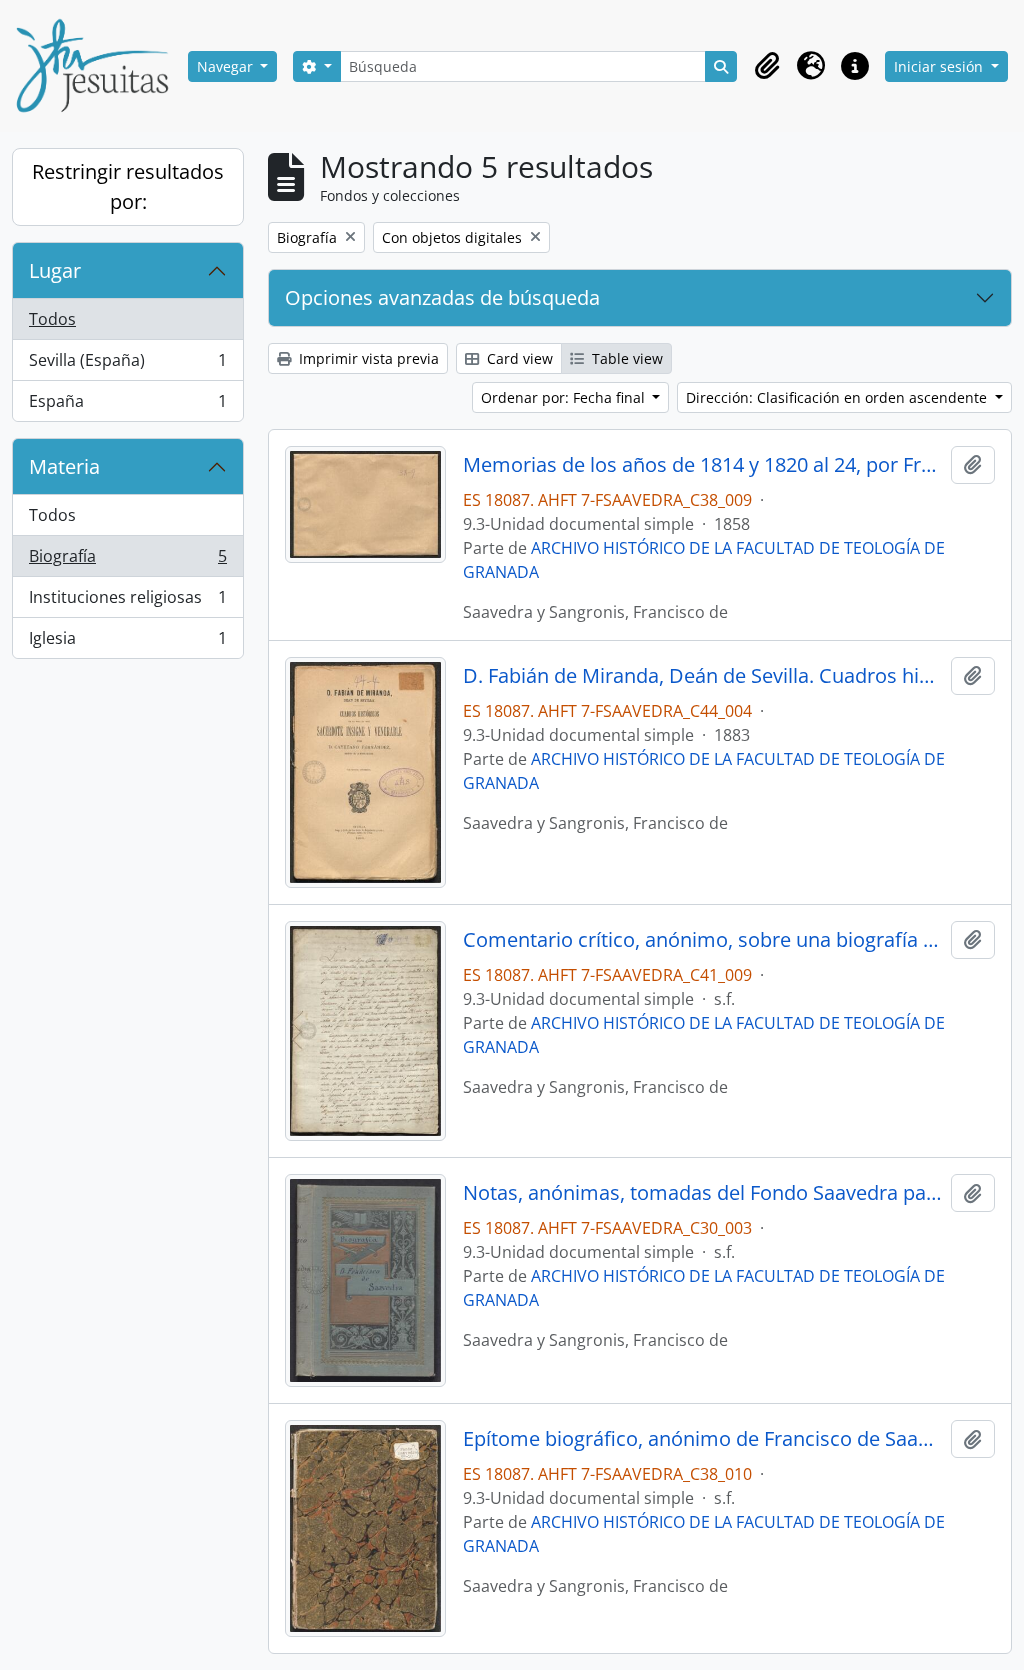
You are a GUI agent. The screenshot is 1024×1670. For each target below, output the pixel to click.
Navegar (227, 66)
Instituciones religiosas (127, 602)
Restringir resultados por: (128, 186)
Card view (518, 358)
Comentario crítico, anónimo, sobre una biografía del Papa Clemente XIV (703, 940)
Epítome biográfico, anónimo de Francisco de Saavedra (703, 1439)
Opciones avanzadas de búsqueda (442, 297)
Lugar (55, 270)
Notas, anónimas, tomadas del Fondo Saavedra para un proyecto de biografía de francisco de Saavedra (703, 1193)
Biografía (127, 561)
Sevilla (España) (127, 365)
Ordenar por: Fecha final (565, 397)
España (127, 405)
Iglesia (127, 642)
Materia (64, 466)
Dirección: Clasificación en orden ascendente (838, 397)
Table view (625, 358)
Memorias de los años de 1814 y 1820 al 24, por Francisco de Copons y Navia (703, 465)
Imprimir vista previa (367, 358)
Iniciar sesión (940, 66)
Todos (52, 319)
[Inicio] (100, 66)
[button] (767, 66)
